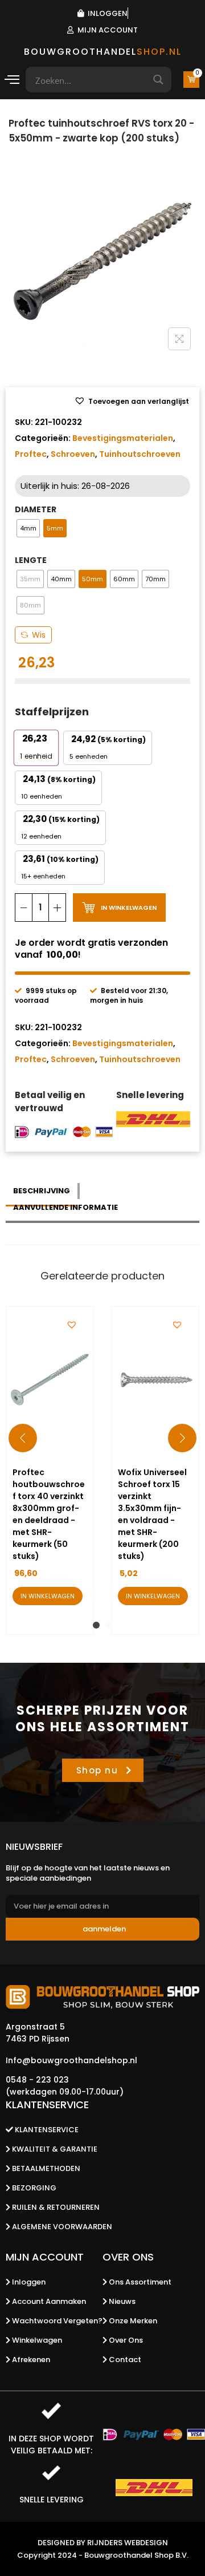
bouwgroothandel (103, 52)
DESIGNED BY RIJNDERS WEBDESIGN (103, 2543)
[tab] (43, 1191)
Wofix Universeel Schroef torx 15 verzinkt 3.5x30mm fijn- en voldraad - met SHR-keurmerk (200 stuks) (152, 1514)
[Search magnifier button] (159, 80)
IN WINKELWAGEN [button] (48, 1596)
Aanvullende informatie (65, 1207)
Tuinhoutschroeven (140, 454)
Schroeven (73, 454)
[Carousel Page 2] (109, 1625)
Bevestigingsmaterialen (123, 438)
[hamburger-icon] (11, 81)
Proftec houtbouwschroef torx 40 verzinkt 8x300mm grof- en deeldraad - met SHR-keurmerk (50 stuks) (49, 1514)
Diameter (36, 509)
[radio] (28, 528)
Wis (39, 635)
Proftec (31, 454)
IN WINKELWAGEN (129, 908)
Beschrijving (42, 1191)
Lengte (31, 560)
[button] (132, 402)
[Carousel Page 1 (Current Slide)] (96, 1625)
